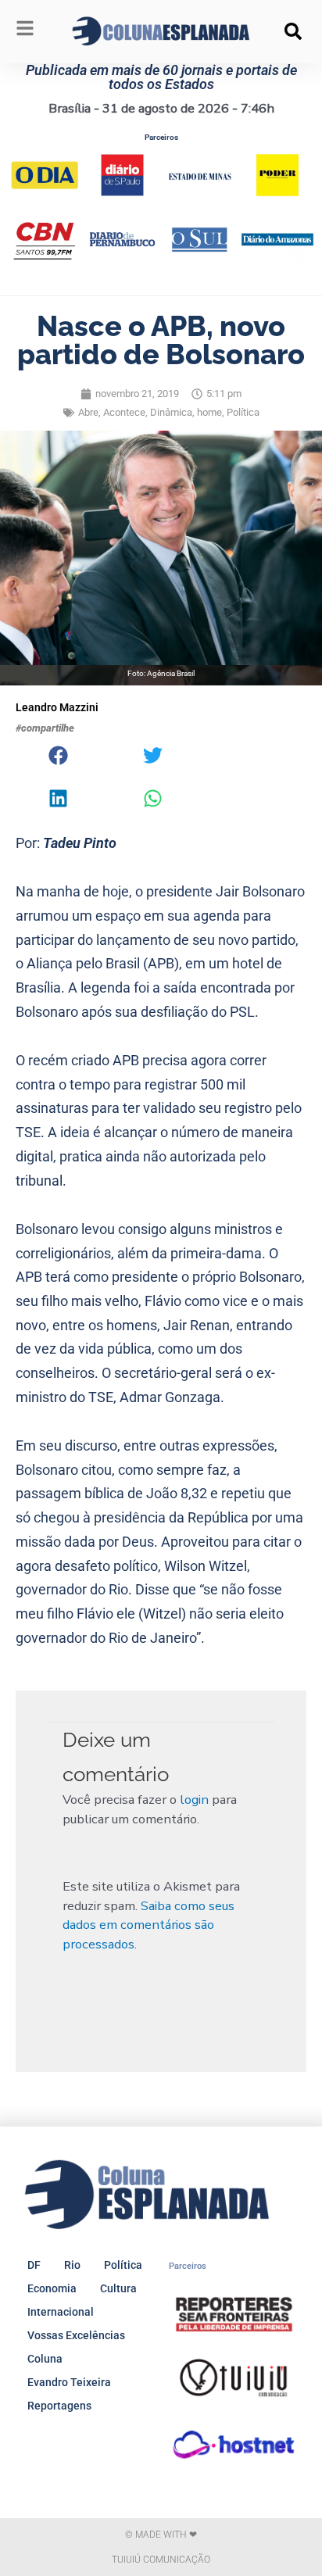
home (209, 412)
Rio (72, 2265)
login (194, 1800)
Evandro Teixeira (69, 2382)
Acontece (124, 412)
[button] (293, 31)
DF (34, 2265)
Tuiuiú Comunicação (161, 2560)
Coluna (45, 2359)
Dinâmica (171, 412)
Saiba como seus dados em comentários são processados (148, 1925)
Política (243, 412)
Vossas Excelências (76, 2335)
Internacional (61, 2312)
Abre (88, 412)
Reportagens (59, 2406)
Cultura (118, 2288)
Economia (52, 2288)
